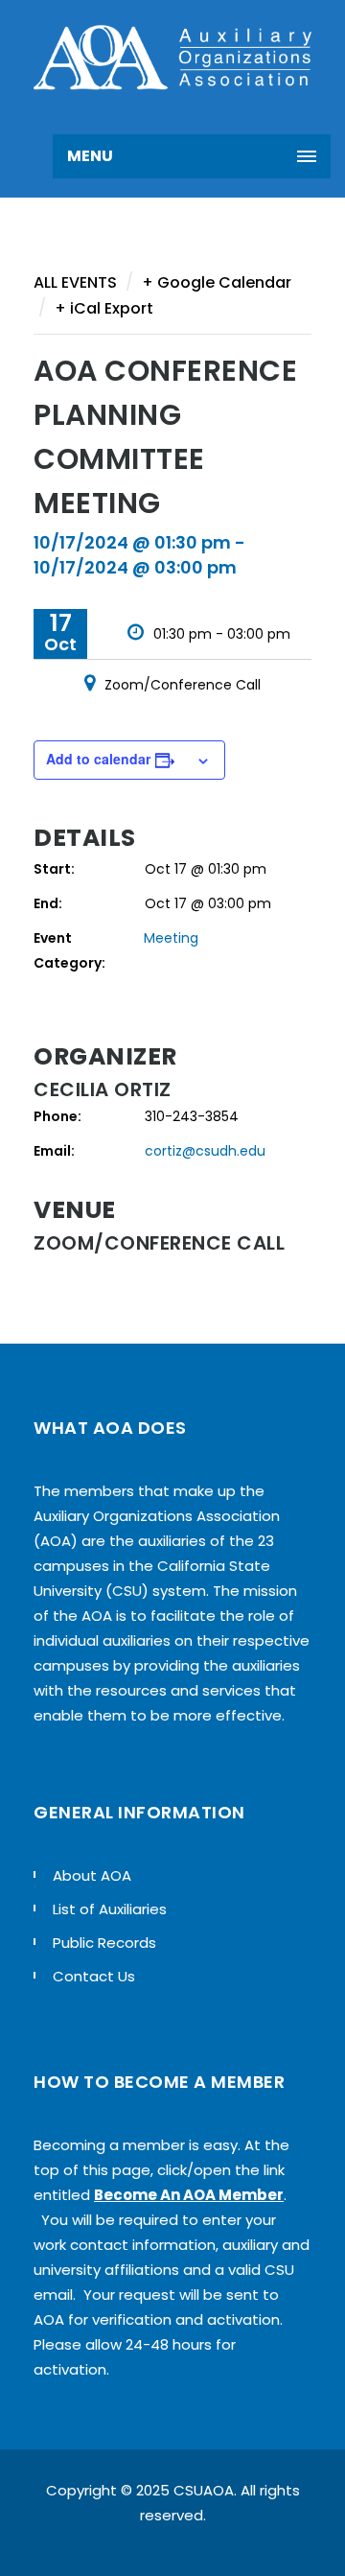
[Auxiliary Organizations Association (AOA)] (172, 58)
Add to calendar (98, 759)
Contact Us (94, 1976)
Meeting (171, 938)
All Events (75, 282)
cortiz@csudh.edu (205, 1151)
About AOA (92, 1875)
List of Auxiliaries (110, 1909)
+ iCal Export (104, 308)
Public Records (104, 1943)
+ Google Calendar (217, 282)
